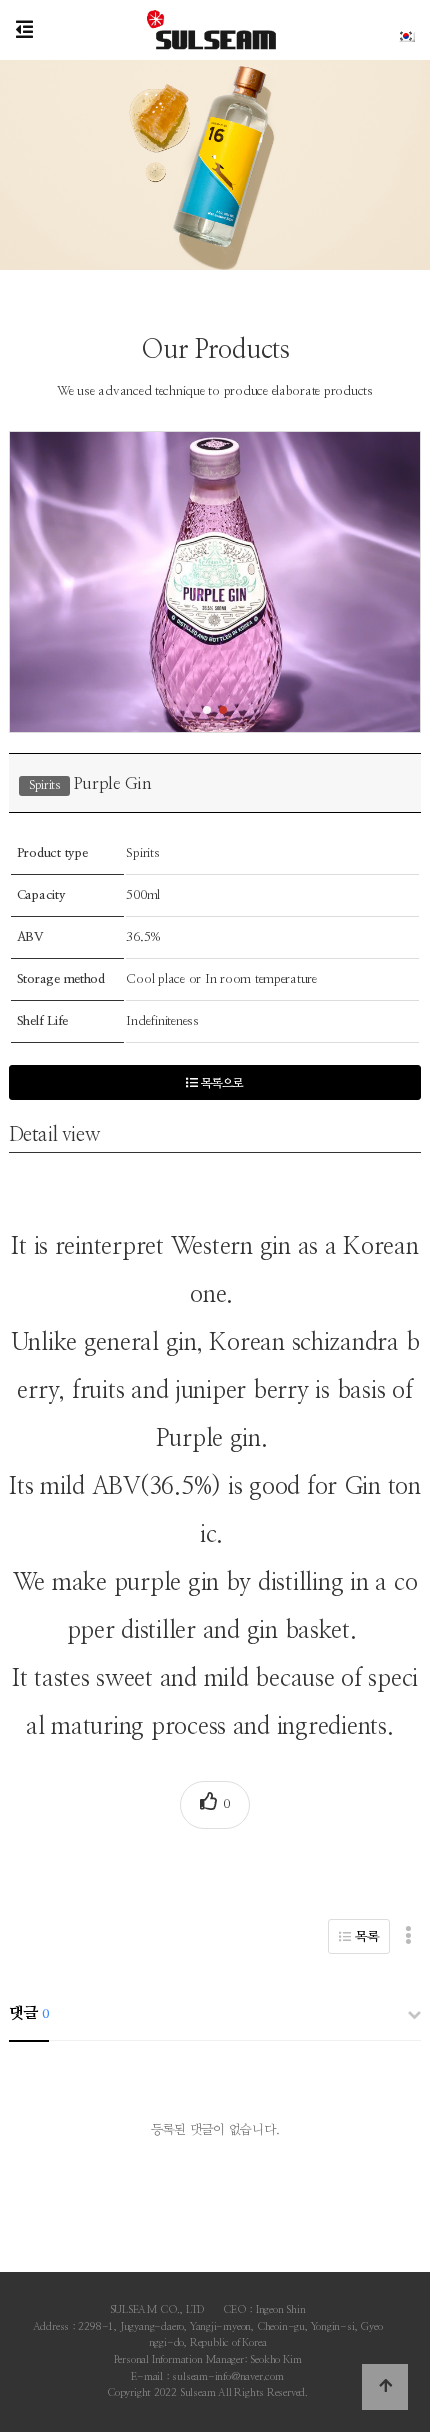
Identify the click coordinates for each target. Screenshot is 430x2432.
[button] (207, 710)
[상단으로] (385, 2387)
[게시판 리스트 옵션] (408, 1936)
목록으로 (221, 1083)
